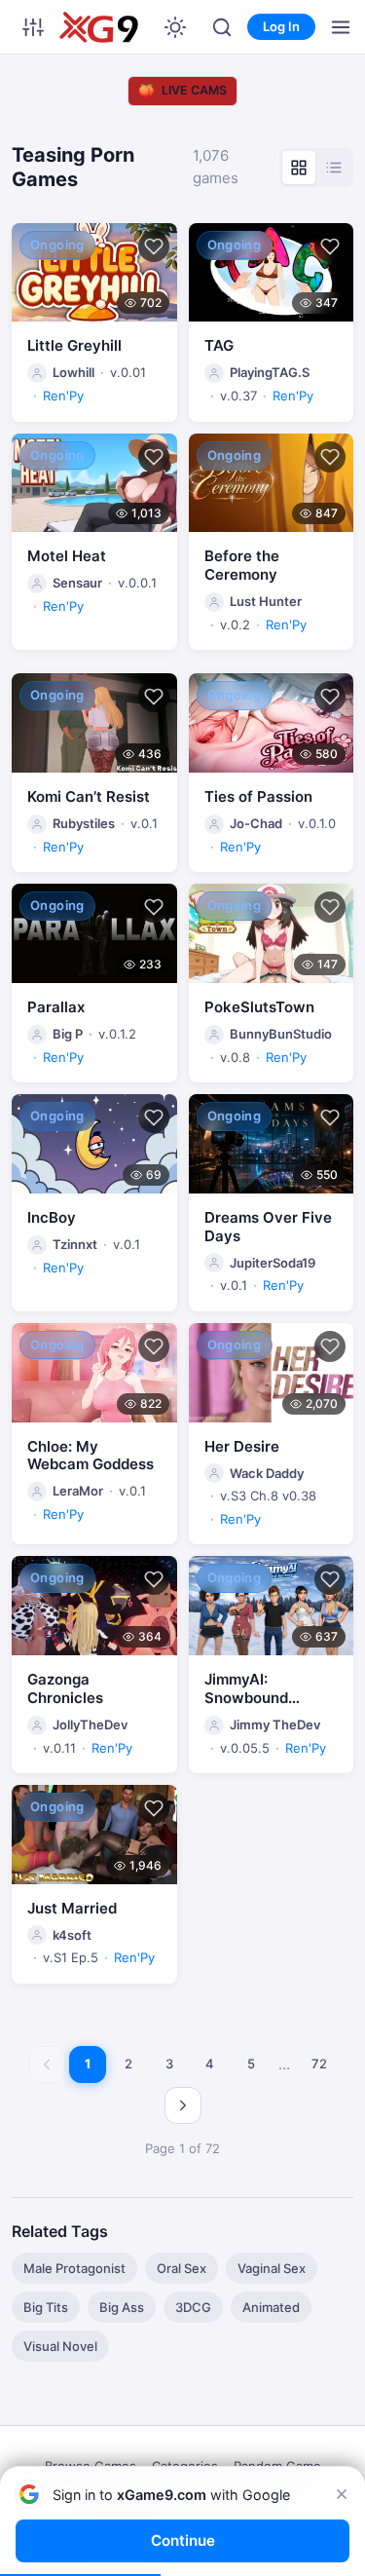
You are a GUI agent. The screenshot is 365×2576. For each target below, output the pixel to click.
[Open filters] (33, 27)
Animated (271, 2307)
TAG (219, 345)
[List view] (334, 168)
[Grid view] (299, 168)
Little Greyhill (74, 345)
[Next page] (183, 2105)
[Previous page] (47, 2065)
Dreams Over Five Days (268, 1227)
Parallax (56, 1007)
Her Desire (242, 1446)
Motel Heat (67, 556)
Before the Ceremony (242, 565)
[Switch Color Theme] (175, 27)
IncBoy (52, 1217)
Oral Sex (182, 2268)
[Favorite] (154, 246)
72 (319, 2064)
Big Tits (46, 2307)
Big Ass (122, 2307)
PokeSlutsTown (259, 1007)
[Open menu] (341, 27)
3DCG (193, 2307)
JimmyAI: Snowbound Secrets (246, 1698)
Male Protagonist (74, 2268)
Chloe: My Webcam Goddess (91, 1456)
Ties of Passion (258, 796)
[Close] (342, 2494)
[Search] (222, 27)
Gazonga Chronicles (65, 1688)
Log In (281, 26)
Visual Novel (60, 2346)
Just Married (72, 1908)
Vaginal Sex (272, 2268)
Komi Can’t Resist (89, 796)
